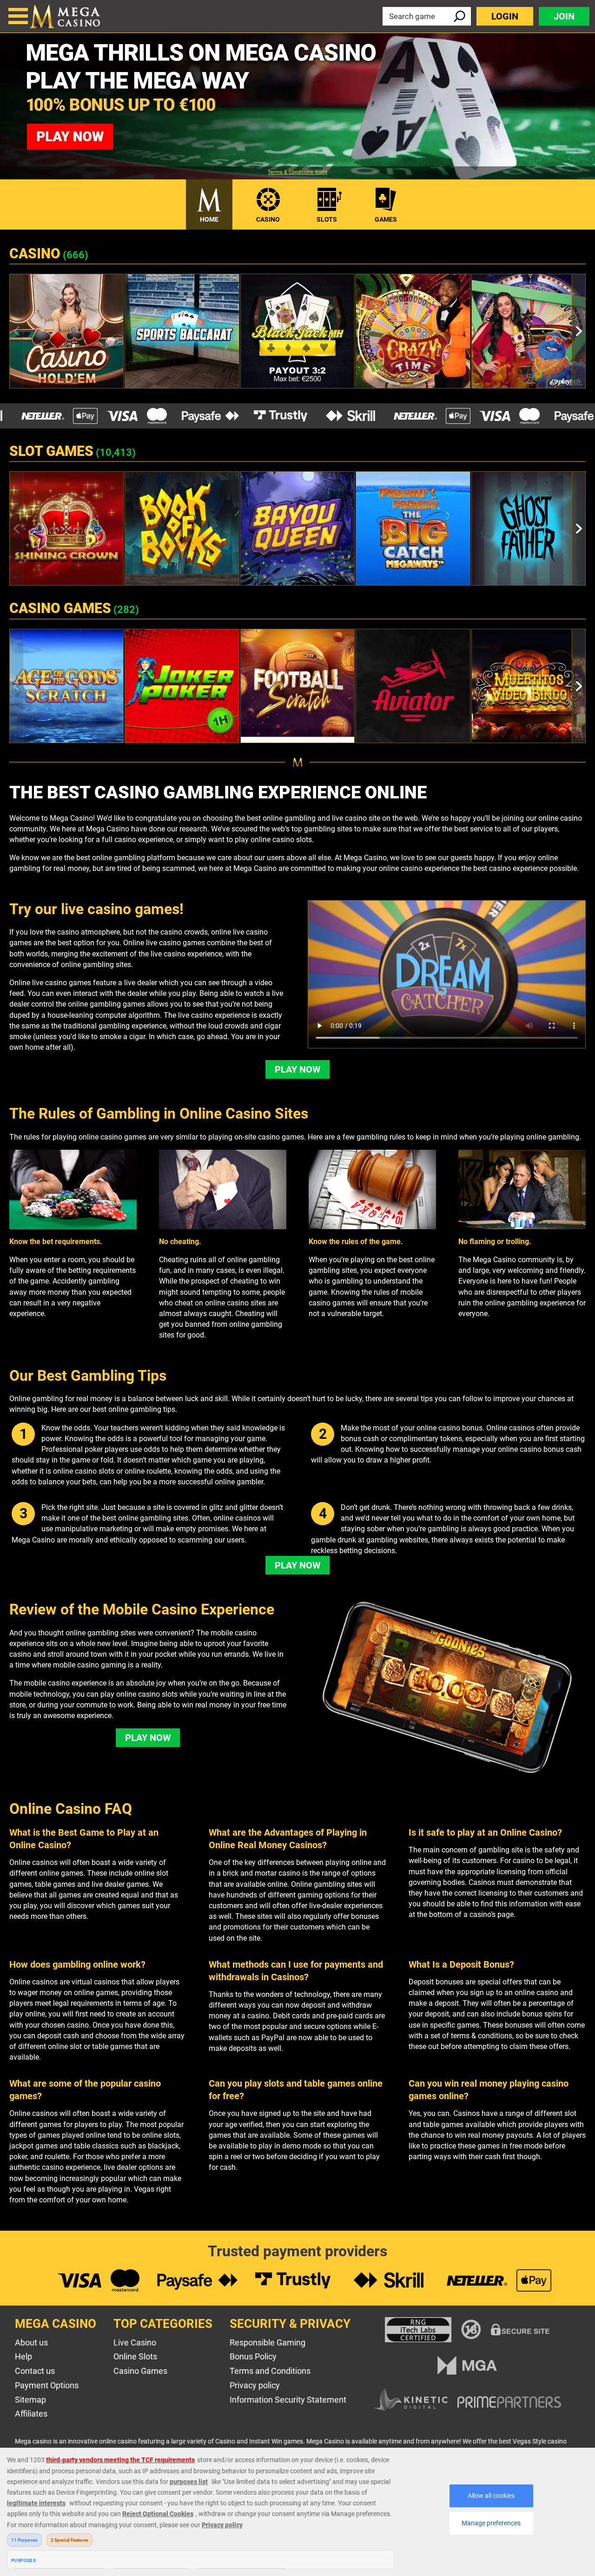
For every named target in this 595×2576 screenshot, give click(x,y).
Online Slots (135, 2356)
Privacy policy (255, 2385)
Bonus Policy (253, 2356)
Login (505, 16)
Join (564, 16)
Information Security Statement (288, 2400)
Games (386, 219)
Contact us (35, 2371)
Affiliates (31, 2414)
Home (209, 219)
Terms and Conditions (270, 2371)
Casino (268, 219)
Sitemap (30, 2400)
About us (31, 2342)
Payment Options (47, 2385)
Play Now (297, 1069)
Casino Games (140, 2371)
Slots (327, 219)
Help (23, 2356)
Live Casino (135, 2342)
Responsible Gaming (268, 2342)
